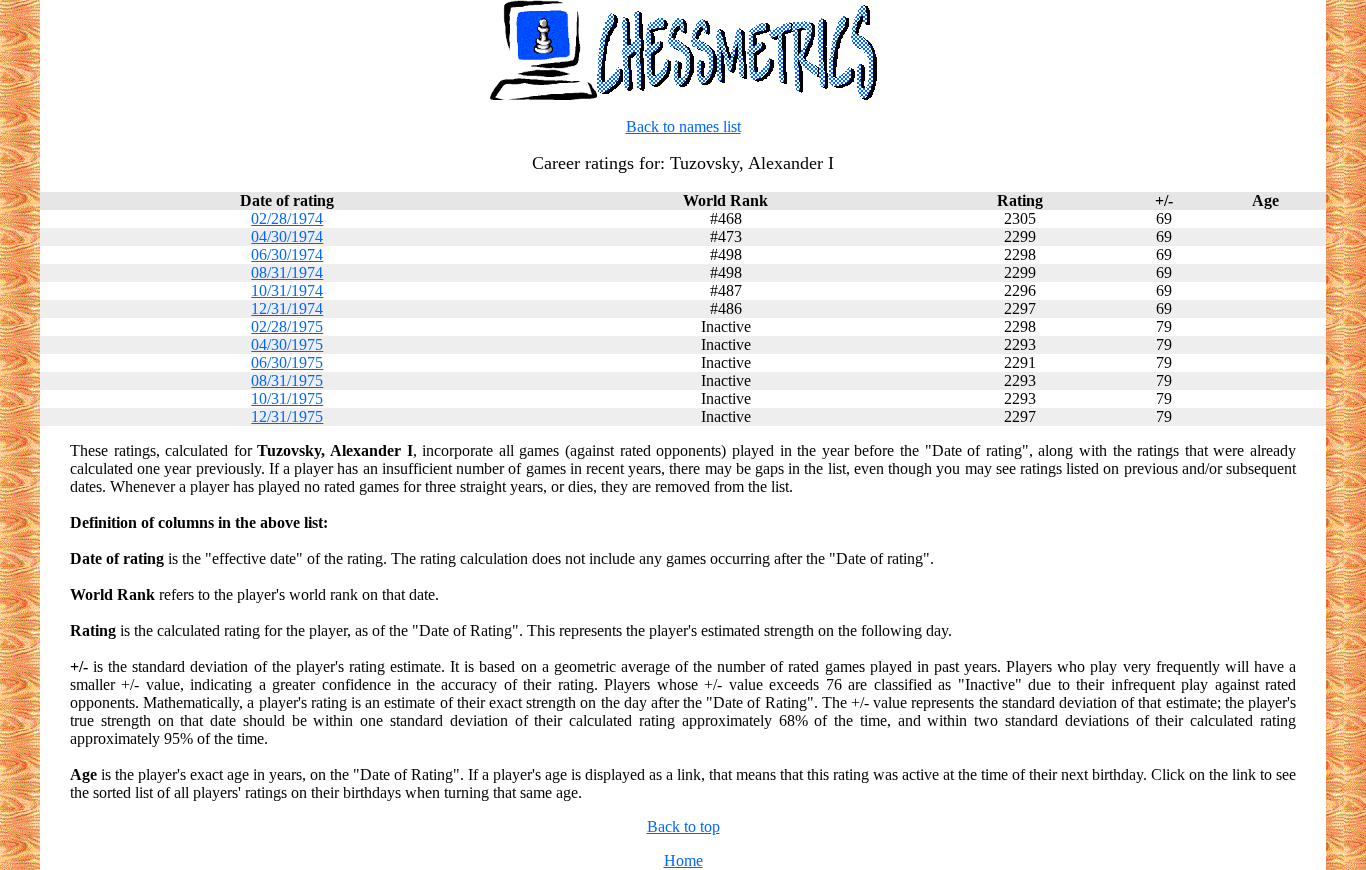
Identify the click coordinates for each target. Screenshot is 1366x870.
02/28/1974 (287, 218)
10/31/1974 (287, 290)
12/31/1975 (287, 416)
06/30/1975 (287, 362)
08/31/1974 (287, 272)
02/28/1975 (287, 326)
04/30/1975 (287, 344)
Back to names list (683, 126)
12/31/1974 (287, 308)
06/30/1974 (287, 254)
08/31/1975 (287, 380)
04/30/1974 (287, 236)
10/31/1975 (287, 398)
